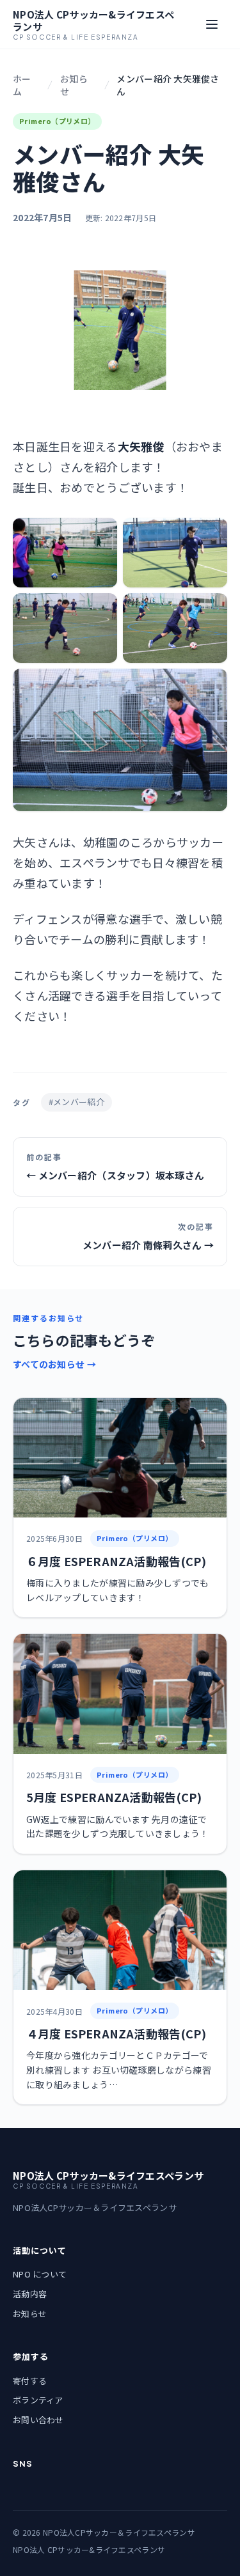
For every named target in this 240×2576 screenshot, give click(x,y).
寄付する (30, 2381)
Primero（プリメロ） (57, 121)
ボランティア (38, 2400)
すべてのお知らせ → (54, 1364)
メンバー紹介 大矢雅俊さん (168, 85)
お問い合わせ (38, 2420)
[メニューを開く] (212, 24)
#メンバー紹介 (76, 1102)
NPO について (40, 2274)
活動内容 (30, 2294)
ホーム (22, 85)
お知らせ (74, 85)
